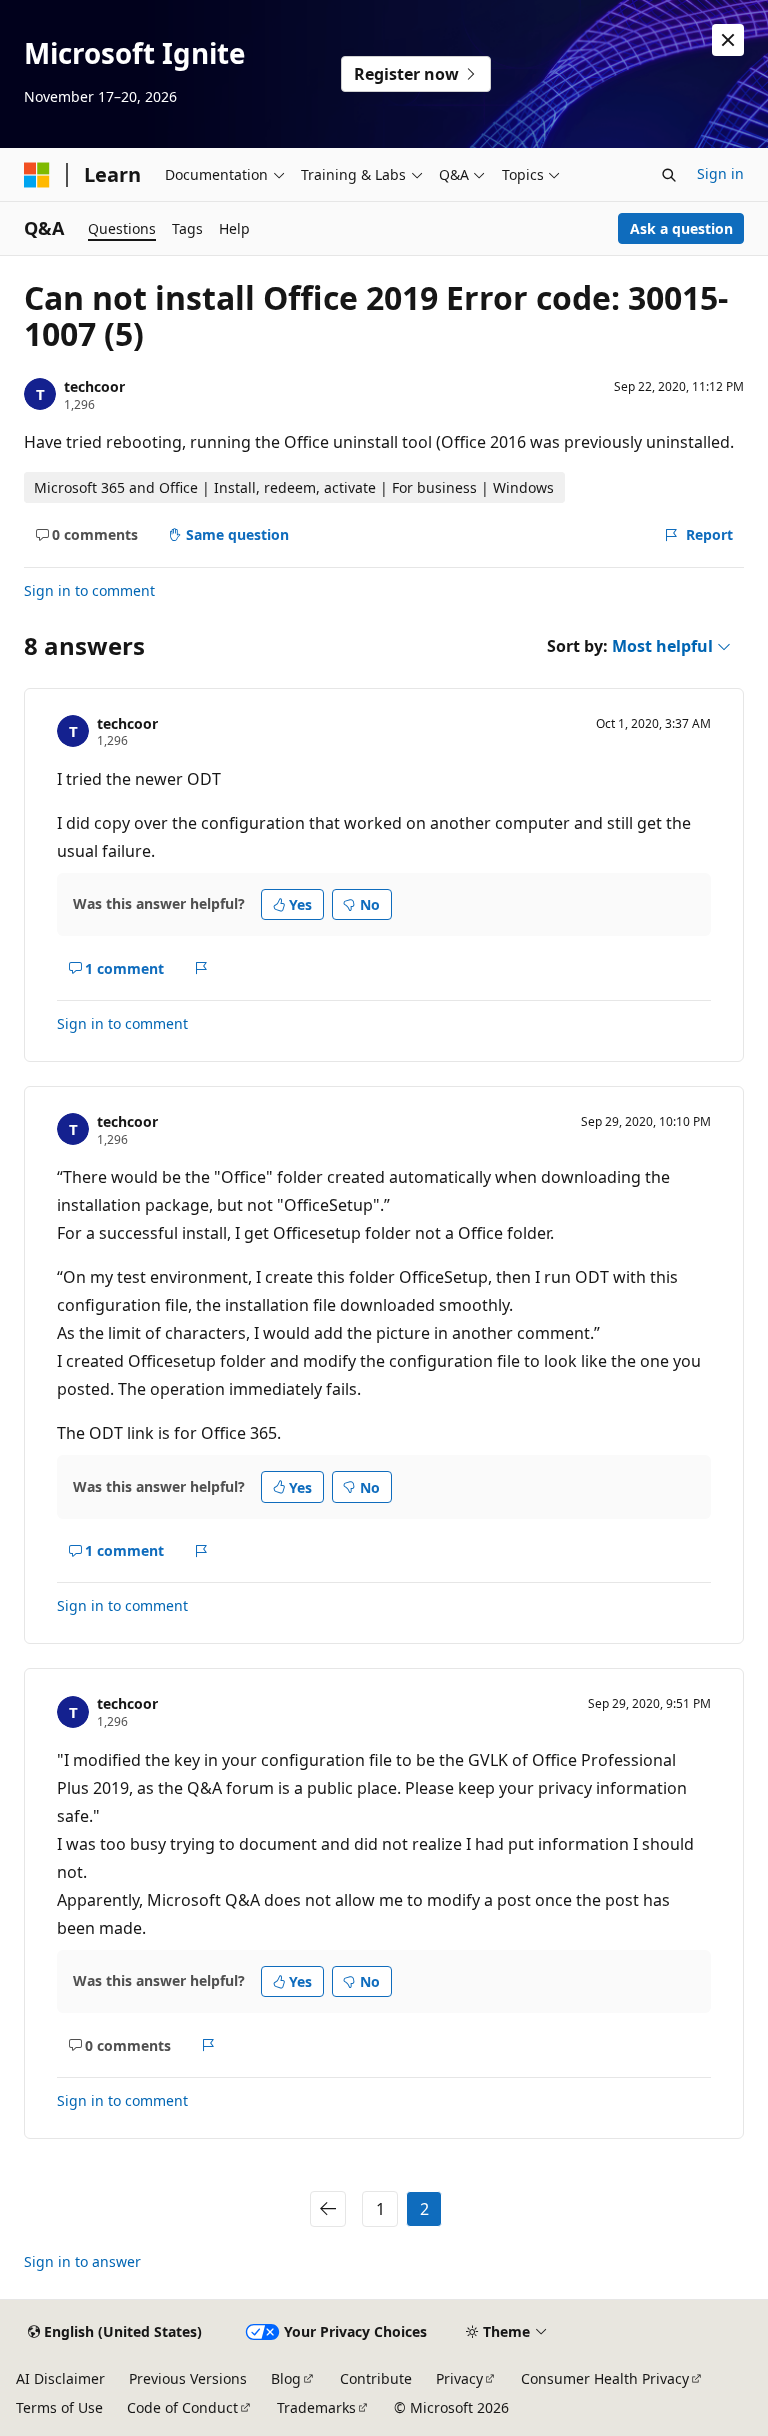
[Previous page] (328, 2209)
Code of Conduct (182, 2407)
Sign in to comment (89, 590)
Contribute (376, 2378)
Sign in (720, 173)
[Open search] (669, 175)
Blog (286, 2378)
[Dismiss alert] (728, 40)
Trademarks (316, 2407)
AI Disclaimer (60, 2378)
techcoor (94, 386)
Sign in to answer (82, 2261)
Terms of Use (59, 2407)
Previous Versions (188, 2378)
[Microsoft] (37, 175)
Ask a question (681, 228)
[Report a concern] (201, 968)
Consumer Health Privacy (605, 2378)
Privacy (459, 2378)
